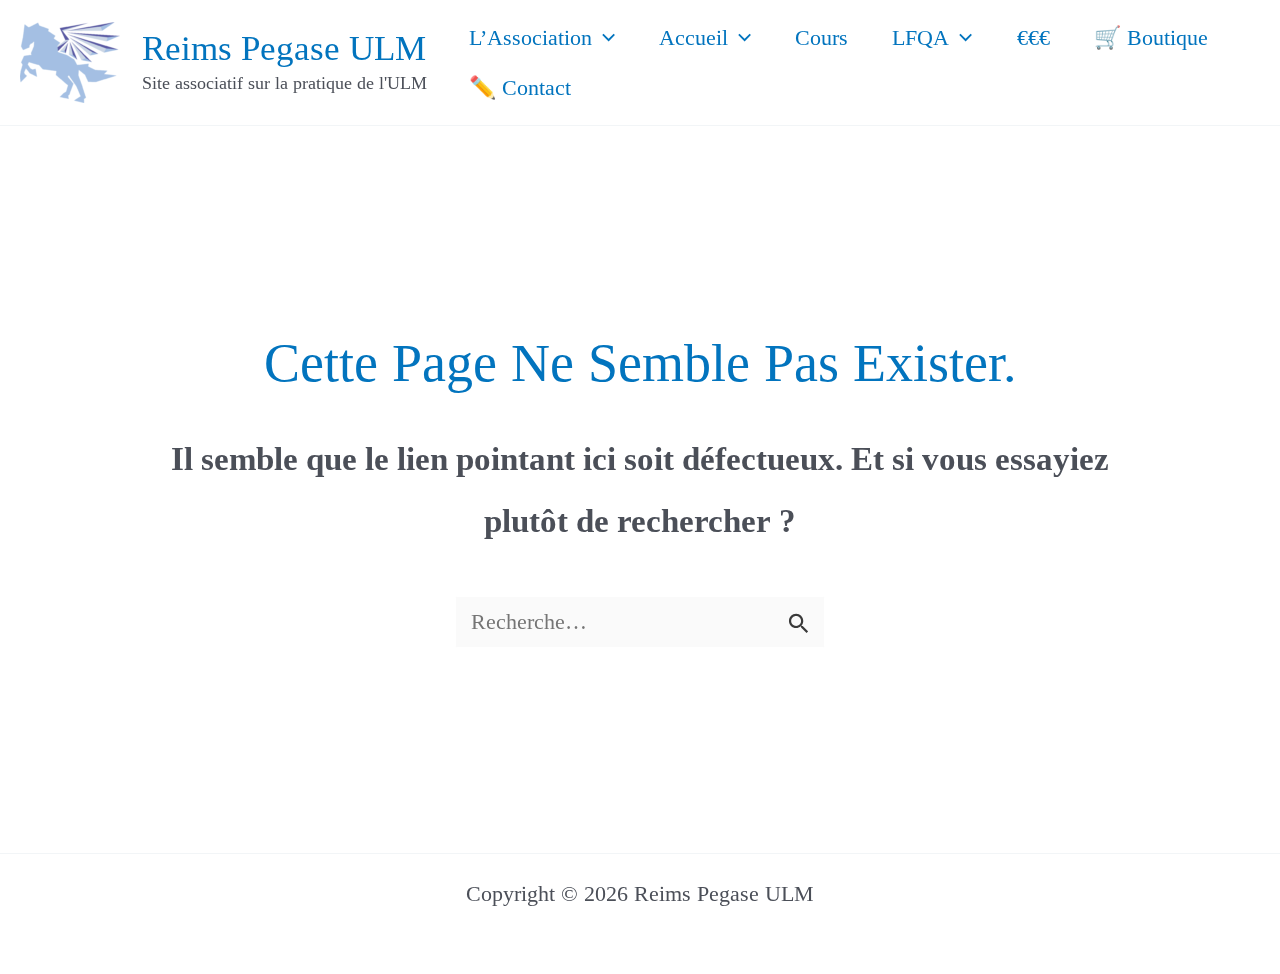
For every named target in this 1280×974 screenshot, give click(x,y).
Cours (821, 37)
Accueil (693, 37)
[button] (603, 38)
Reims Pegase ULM (284, 48)
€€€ (1033, 37)
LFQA (920, 37)
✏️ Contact (520, 87)
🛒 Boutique (1151, 37)
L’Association (530, 37)
